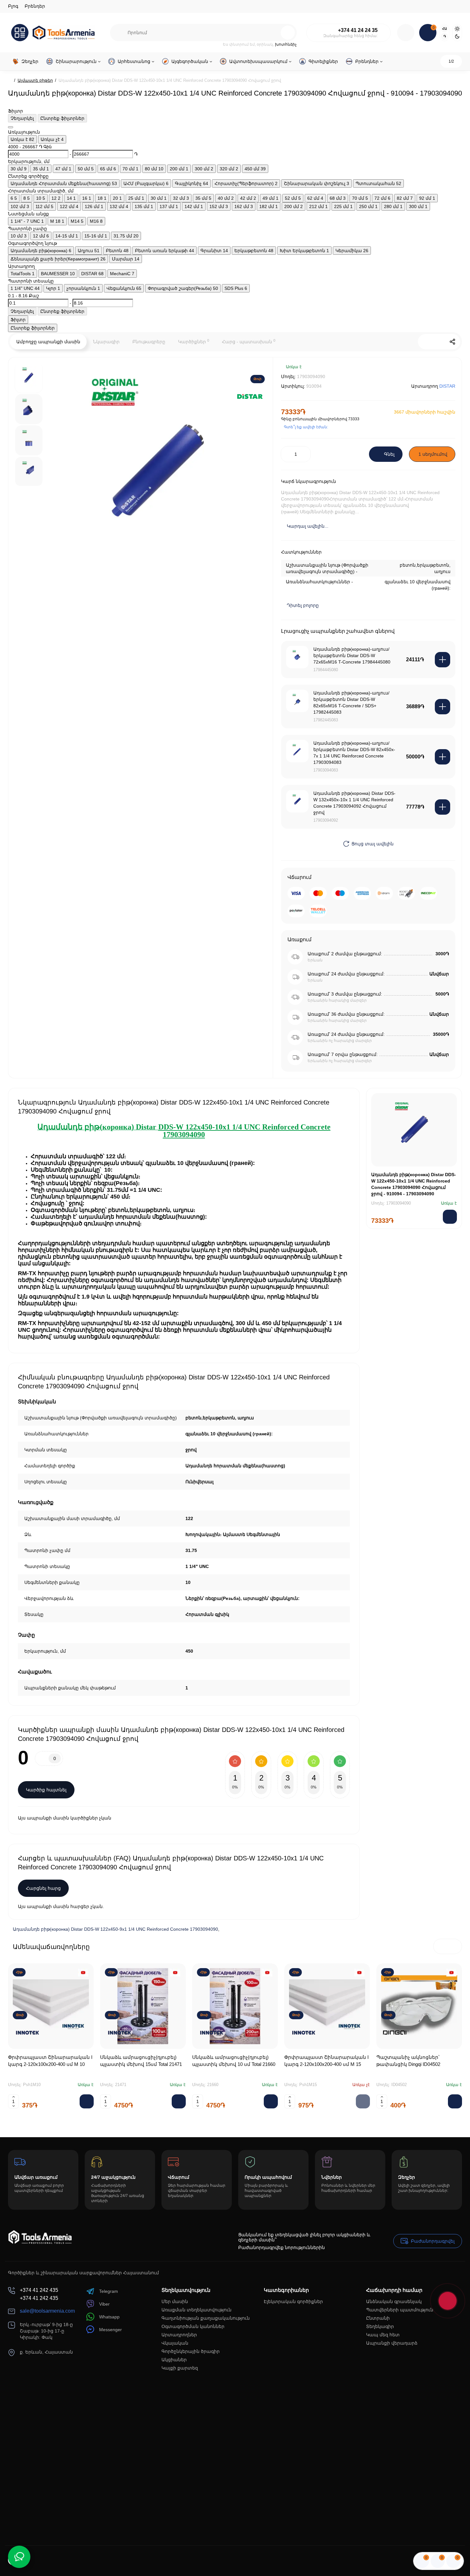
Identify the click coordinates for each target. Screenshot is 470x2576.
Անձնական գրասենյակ (394, 2301)
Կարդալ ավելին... (308, 526)
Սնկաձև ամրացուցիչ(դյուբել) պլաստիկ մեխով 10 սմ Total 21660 (234, 2061)
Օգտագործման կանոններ (193, 2326)
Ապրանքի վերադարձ (392, 2343)
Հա (445, 29)
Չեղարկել (22, 118)
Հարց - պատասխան (249, 341)
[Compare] (429, 371)
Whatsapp (109, 2317)
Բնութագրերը (149, 342)
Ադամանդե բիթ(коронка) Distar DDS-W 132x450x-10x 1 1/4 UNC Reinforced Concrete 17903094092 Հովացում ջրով (354, 803)
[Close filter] (11, 127)
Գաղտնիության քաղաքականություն (206, 2318)
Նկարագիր (106, 342)
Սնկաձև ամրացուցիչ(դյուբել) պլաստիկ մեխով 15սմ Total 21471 (141, 2061)
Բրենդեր (35, 6)
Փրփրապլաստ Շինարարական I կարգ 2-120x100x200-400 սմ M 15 (326, 2061)
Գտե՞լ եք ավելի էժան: (306, 427)
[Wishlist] (448, 371)
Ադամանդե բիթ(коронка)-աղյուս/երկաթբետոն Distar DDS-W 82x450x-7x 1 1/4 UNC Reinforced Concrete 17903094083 (354, 753)
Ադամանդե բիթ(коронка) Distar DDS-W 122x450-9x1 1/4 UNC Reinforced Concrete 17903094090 (115, 1929)
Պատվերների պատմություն (400, 2310)
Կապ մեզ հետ (383, 2335)
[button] (441, 1946)
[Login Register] (406, 33)
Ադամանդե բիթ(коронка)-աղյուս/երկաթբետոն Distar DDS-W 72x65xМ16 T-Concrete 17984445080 (352, 656)
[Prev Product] (426, 342)
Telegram (109, 2291)
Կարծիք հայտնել (46, 1790)
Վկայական (175, 2343)
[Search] (288, 33)
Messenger (110, 2330)
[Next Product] (439, 342)
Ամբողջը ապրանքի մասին (48, 342)
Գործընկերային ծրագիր (191, 2351)
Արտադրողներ (179, 2335)
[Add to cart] (443, 660)
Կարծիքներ (194, 341)
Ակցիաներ (174, 2360)
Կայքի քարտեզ (180, 2368)
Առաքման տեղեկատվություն (196, 2310)
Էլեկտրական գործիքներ (293, 2301)
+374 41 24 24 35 (358, 30)
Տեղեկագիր (380, 2326)
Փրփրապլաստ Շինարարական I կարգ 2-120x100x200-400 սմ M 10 (50, 2061)
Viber (104, 2304)
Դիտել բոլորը (303, 605)
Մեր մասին (175, 2301)
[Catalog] (20, 33)
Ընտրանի (378, 2318)
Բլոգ (13, 6)
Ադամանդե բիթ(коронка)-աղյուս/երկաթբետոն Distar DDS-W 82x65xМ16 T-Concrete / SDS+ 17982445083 (351, 702)
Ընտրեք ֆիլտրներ (62, 118)
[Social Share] (452, 342)
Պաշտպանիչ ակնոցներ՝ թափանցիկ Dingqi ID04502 (408, 2061)
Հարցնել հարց (43, 1888)
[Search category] (119, 33)
